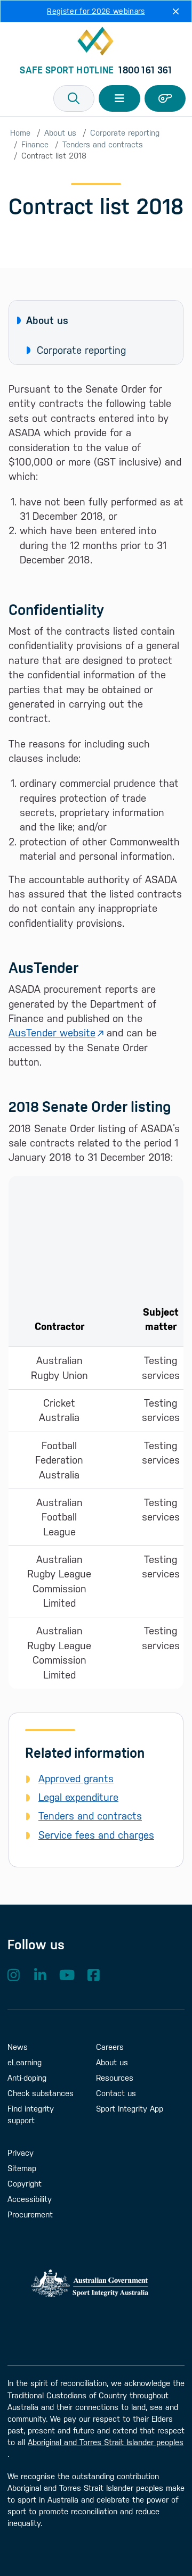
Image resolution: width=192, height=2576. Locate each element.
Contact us (116, 2093)
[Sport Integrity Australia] (96, 41)
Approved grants (76, 1779)
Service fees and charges (96, 1835)
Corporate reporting (125, 133)
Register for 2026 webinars (96, 11)
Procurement (30, 2214)
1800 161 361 (145, 70)
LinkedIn (40, 1975)
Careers (110, 2047)
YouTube (67, 1975)
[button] (74, 98)
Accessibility (30, 2199)
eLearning (25, 2062)
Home (20, 133)
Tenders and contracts (103, 144)
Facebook (93, 1975)
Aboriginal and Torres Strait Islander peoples (106, 2442)
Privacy (21, 2153)
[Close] (176, 11)
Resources (115, 2078)
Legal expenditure (78, 1797)
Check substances (41, 2093)
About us (60, 133)
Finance (35, 144)
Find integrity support (31, 2114)
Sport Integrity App (130, 2109)
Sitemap (22, 2168)
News (18, 2047)
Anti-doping (27, 2078)
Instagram (13, 1975)
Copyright (25, 2184)
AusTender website (52, 1033)
